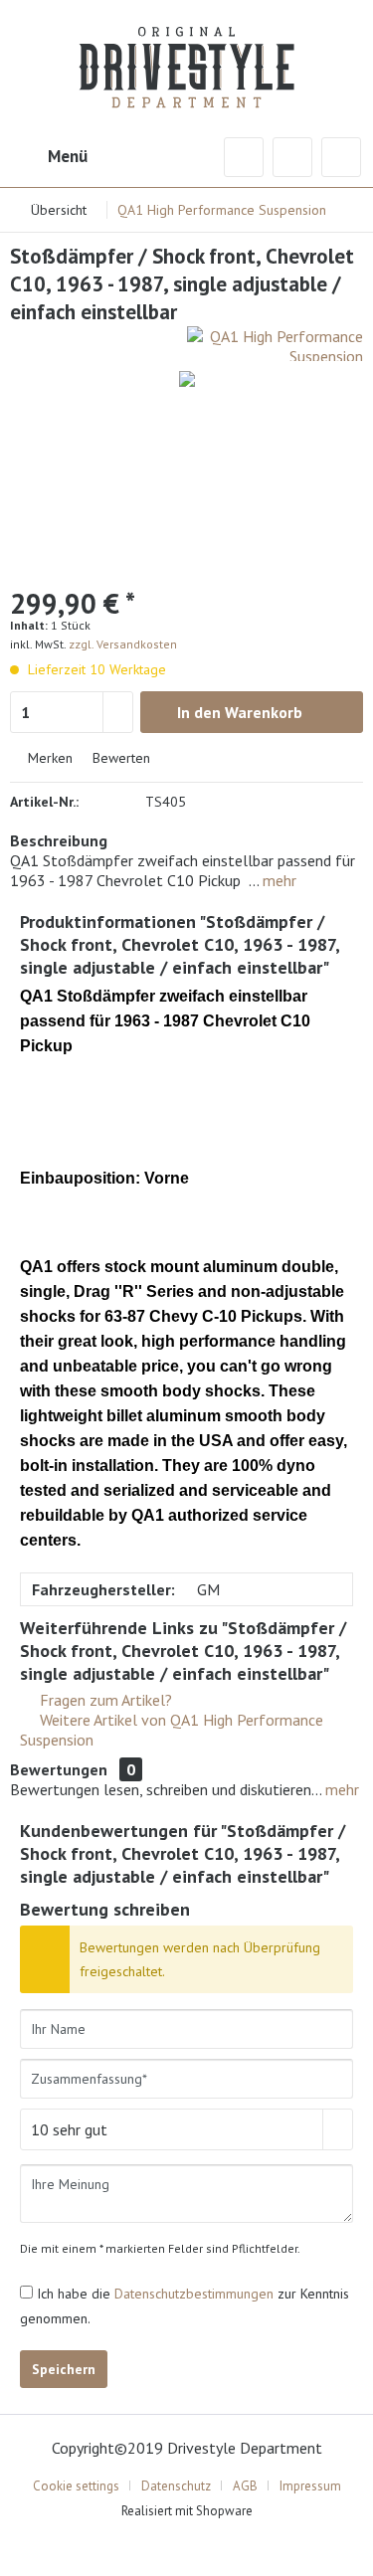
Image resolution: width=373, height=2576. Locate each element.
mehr (278, 880)
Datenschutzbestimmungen (194, 2294)
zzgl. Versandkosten (123, 644)
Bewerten (119, 758)
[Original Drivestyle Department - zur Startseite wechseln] (186, 55)
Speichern (64, 2369)
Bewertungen (59, 1769)
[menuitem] (49, 157)
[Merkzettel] (244, 157)
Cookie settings (76, 2486)
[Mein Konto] (292, 157)
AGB (245, 2486)
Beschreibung (59, 840)
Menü (68, 156)
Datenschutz (176, 2486)
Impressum (310, 2486)
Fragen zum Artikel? (104, 1700)
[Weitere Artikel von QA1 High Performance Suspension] (276, 344)
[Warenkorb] (341, 157)
